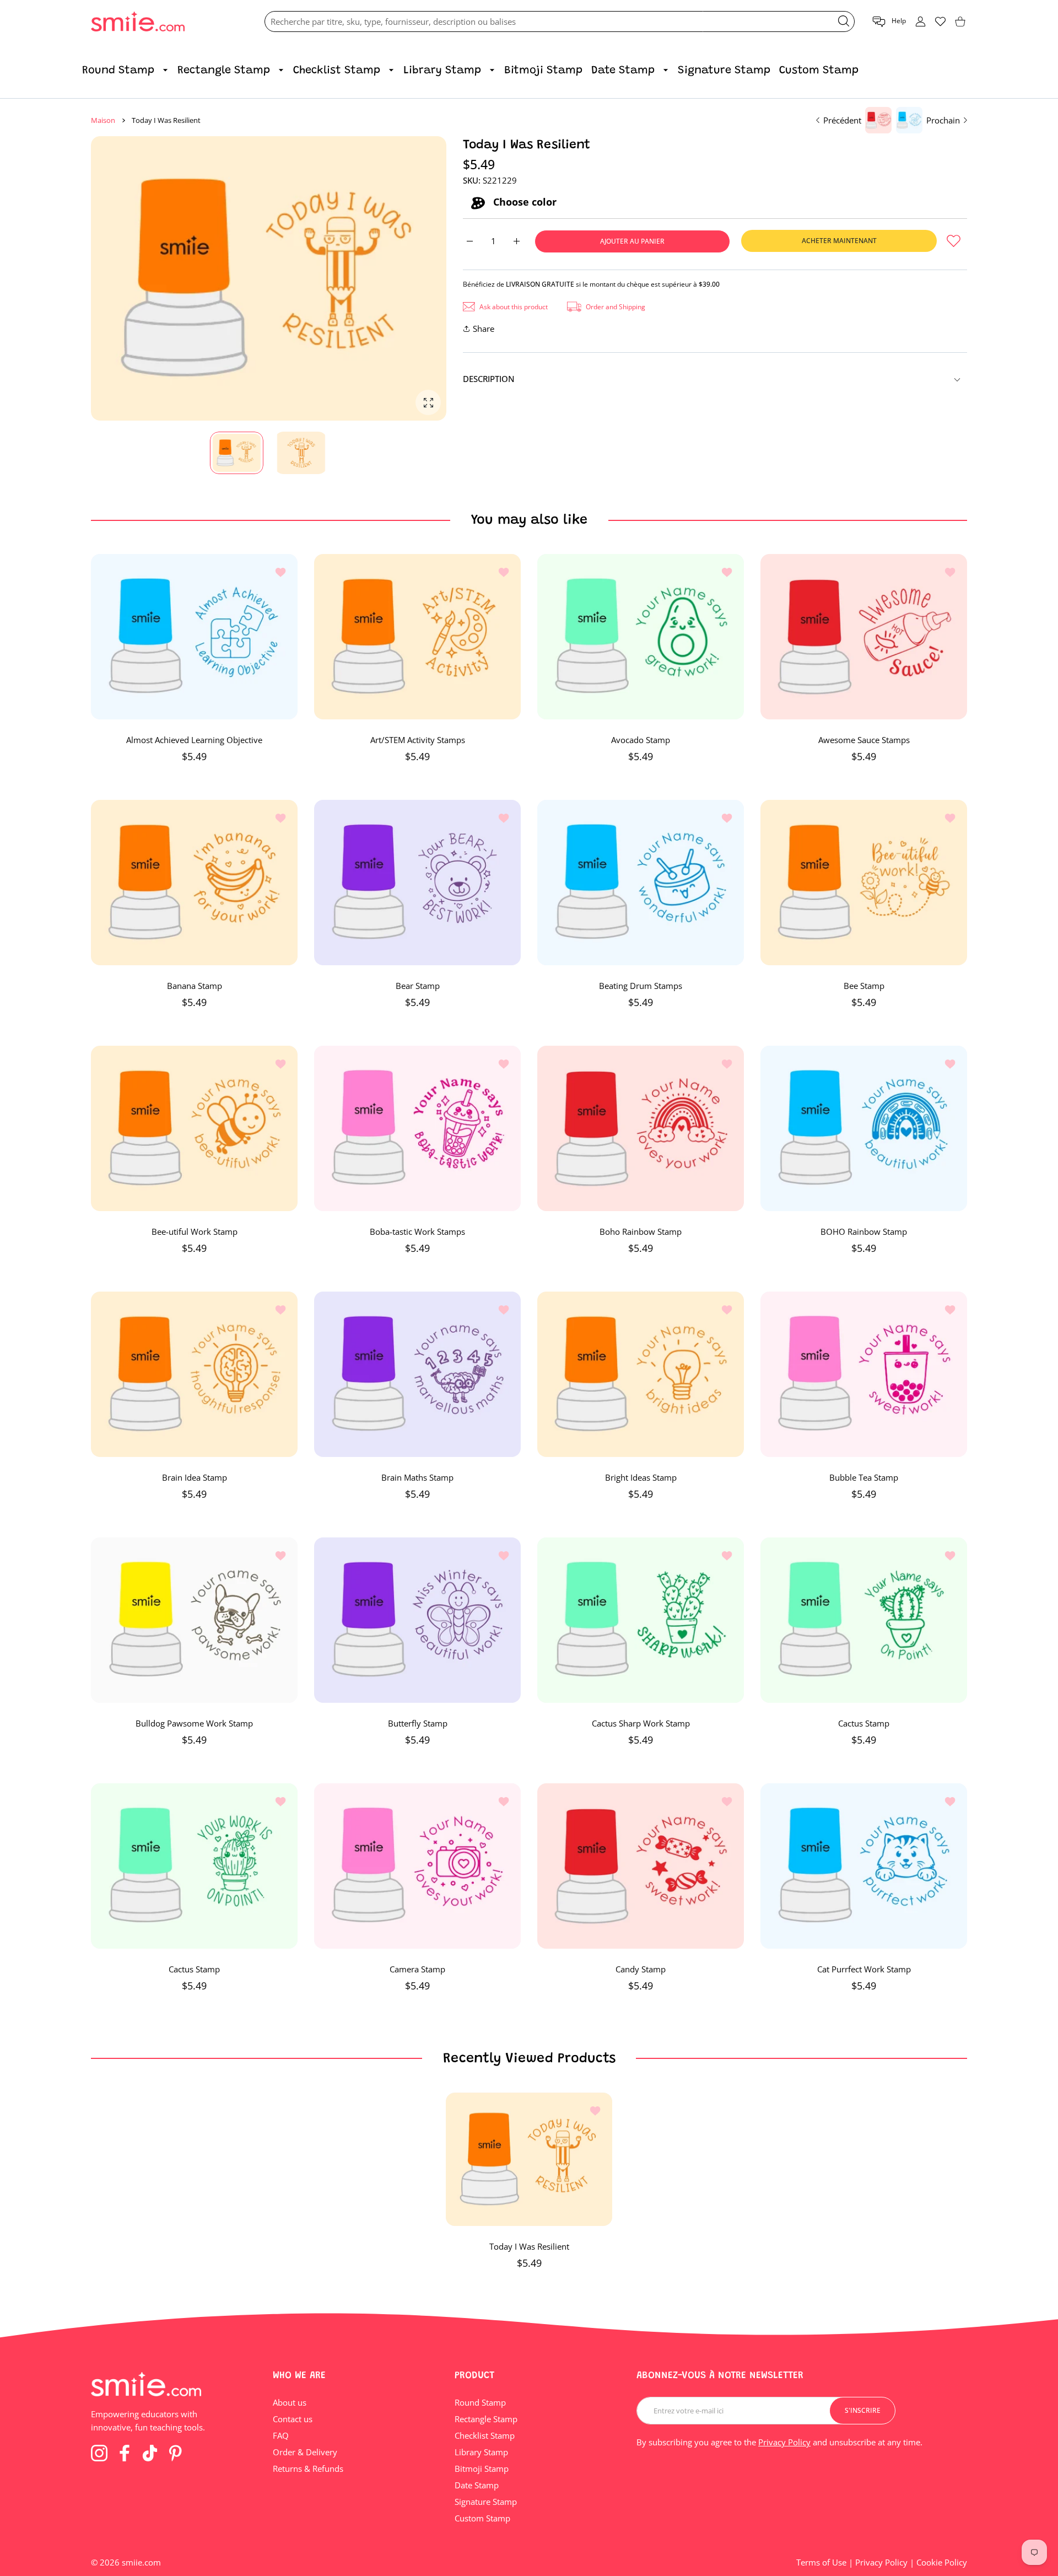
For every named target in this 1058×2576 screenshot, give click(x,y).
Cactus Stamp (864, 1723)
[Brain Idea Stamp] (194, 1374)
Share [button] (484, 329)
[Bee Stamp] (864, 883)
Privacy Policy (784, 2442)
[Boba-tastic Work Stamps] (417, 1128)
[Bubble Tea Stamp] (864, 1374)
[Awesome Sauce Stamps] (864, 637)
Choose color (523, 202)
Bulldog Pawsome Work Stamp (194, 1723)
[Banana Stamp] (194, 883)
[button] (889, 22)
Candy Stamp (641, 1969)
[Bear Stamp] (417, 883)
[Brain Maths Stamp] (417, 1374)
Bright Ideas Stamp (641, 1477)
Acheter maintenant (839, 241)
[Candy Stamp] (641, 1866)
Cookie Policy (942, 2562)
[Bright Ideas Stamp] (641, 1374)
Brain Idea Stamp (195, 1477)
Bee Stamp (864, 986)
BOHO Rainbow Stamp (864, 1231)
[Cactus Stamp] (864, 1620)
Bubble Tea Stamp (864, 1477)
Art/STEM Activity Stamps (418, 740)
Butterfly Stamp (418, 1723)
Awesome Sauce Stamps (864, 740)
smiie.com (141, 2562)
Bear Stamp (418, 986)
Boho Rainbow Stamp (641, 1231)
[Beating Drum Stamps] (641, 883)
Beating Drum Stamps (641, 986)
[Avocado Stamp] (641, 637)
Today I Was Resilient (529, 2246)
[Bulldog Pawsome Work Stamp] (194, 1620)
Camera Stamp (417, 1969)
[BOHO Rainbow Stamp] (864, 1128)
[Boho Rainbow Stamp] (641, 1128)
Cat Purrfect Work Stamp (864, 1969)
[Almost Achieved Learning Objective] (194, 637)
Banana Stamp (195, 986)
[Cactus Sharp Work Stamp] (641, 1620)
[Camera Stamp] (417, 1866)
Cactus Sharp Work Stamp (641, 1723)
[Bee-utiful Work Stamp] (194, 1128)
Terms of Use (821, 2562)
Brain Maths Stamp (417, 1477)
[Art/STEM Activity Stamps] (417, 637)
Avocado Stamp (641, 740)
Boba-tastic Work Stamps (417, 1231)
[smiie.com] (138, 22)
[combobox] (560, 21)
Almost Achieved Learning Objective (194, 740)
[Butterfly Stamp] (417, 1620)
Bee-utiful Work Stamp (195, 1231)
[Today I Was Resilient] (529, 2159)
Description (489, 379)
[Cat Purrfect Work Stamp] (864, 1866)
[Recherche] (844, 21)
